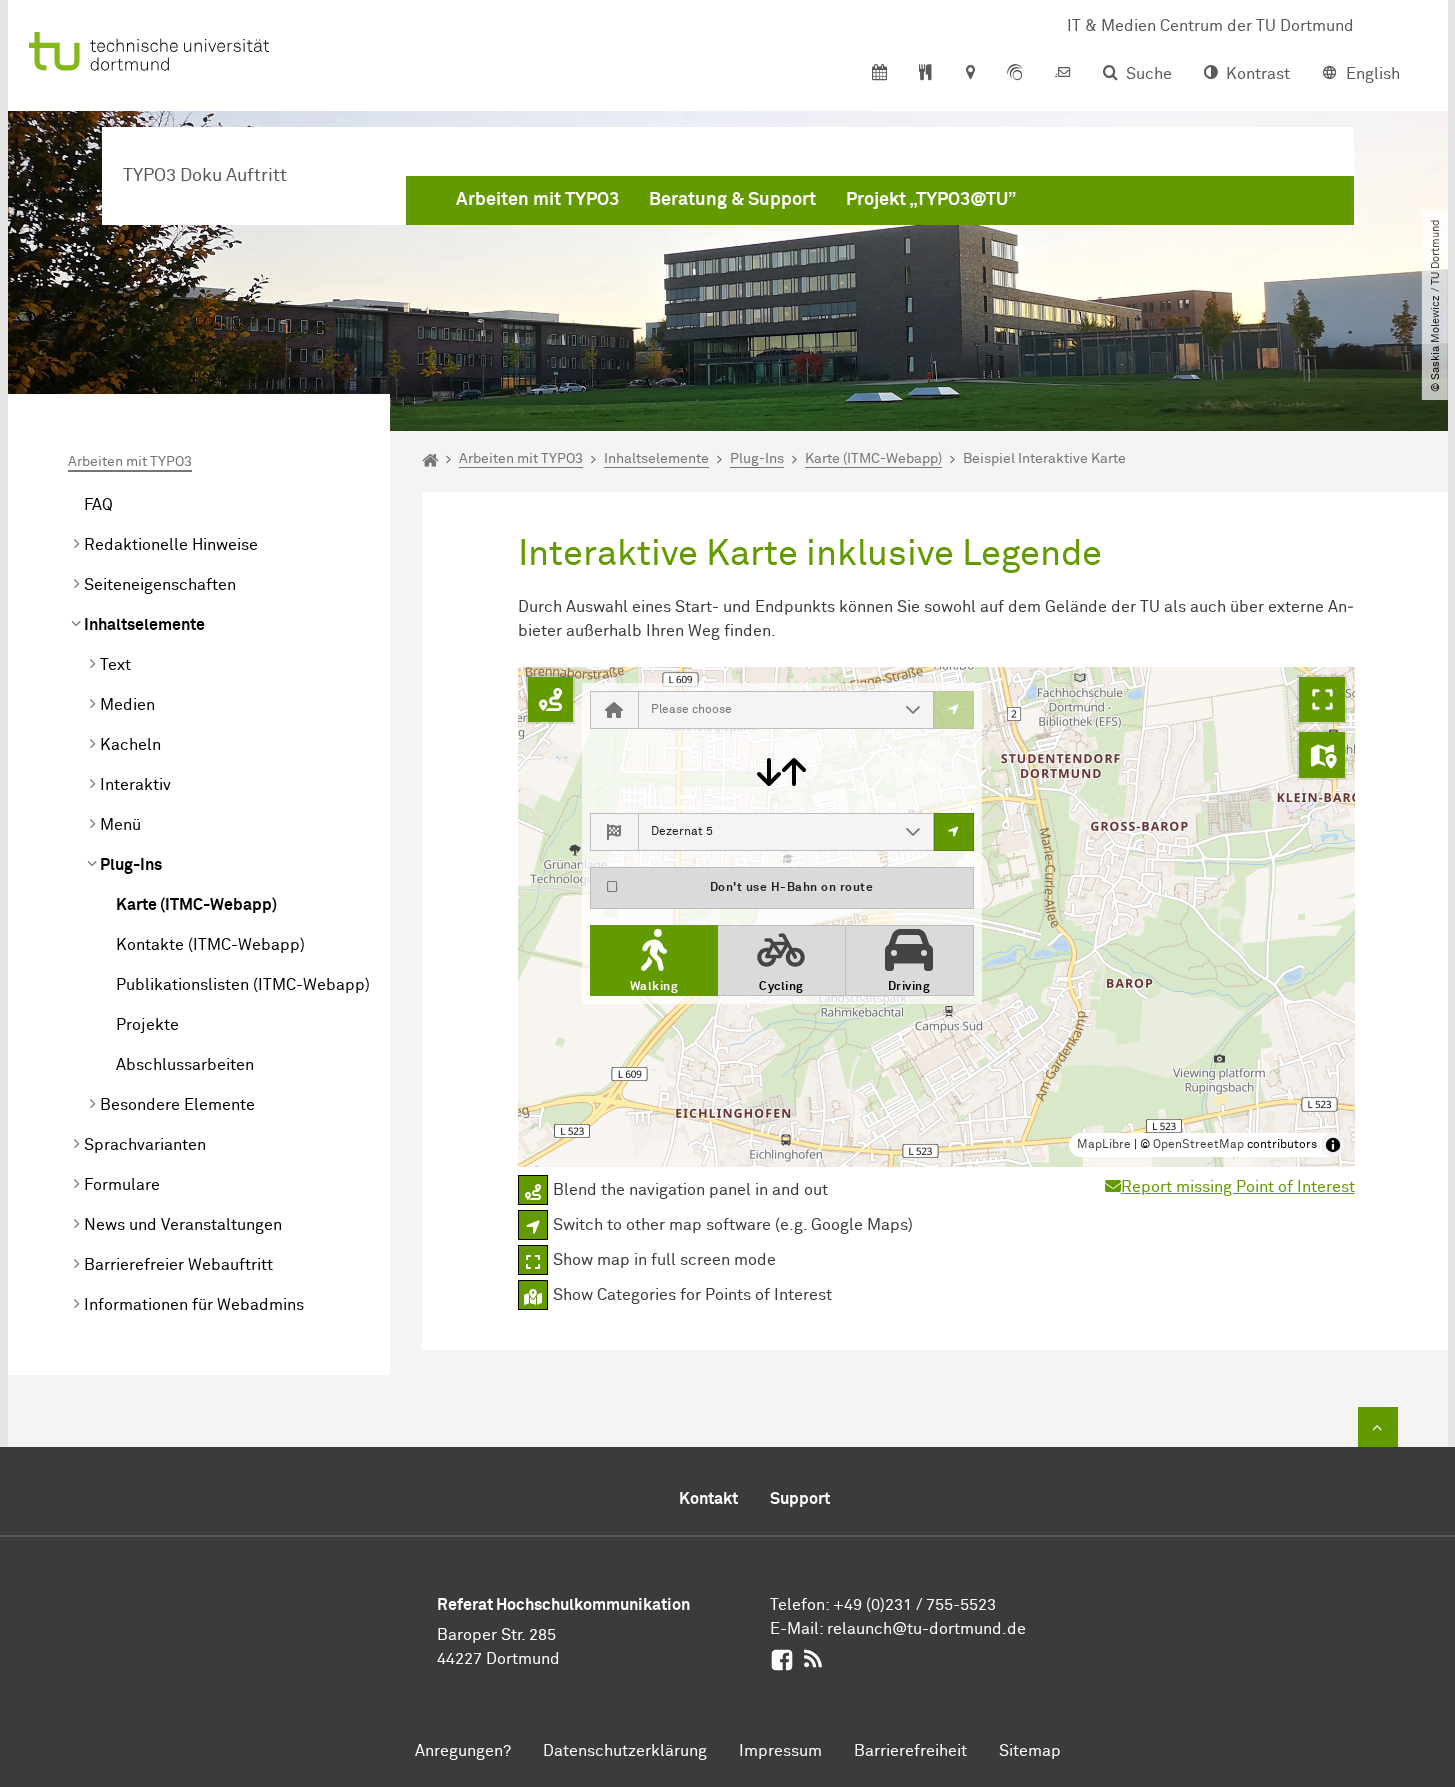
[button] (913, 710)
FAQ (98, 505)
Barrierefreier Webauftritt (178, 1265)
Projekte (147, 1025)
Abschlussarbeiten (185, 1065)
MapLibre (1104, 1145)
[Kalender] (879, 74)
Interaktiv (135, 785)
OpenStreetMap (1198, 1145)
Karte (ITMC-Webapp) (196, 905)
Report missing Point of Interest (1238, 1187)
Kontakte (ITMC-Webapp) (210, 945)
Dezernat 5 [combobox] (682, 832)
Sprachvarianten (145, 1145)
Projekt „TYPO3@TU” (931, 200)
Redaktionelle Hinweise (171, 545)
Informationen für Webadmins (194, 1305)
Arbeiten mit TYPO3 (537, 200)
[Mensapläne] (925, 74)
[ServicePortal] (1015, 74)
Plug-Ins (131, 865)
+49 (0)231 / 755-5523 (914, 1605)
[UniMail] (1063, 74)
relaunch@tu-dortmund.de (926, 1629)
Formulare (122, 1185)
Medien (127, 705)
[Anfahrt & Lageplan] (969, 74)
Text (115, 665)
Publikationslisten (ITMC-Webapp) (243, 985)
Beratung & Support (732, 200)
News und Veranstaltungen (183, 1225)
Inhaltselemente (144, 625)
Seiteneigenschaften (160, 585)
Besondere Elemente (177, 1105)
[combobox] (766, 710)
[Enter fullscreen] (1322, 700)
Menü (120, 825)
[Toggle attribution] (1333, 1145)
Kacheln (130, 745)
